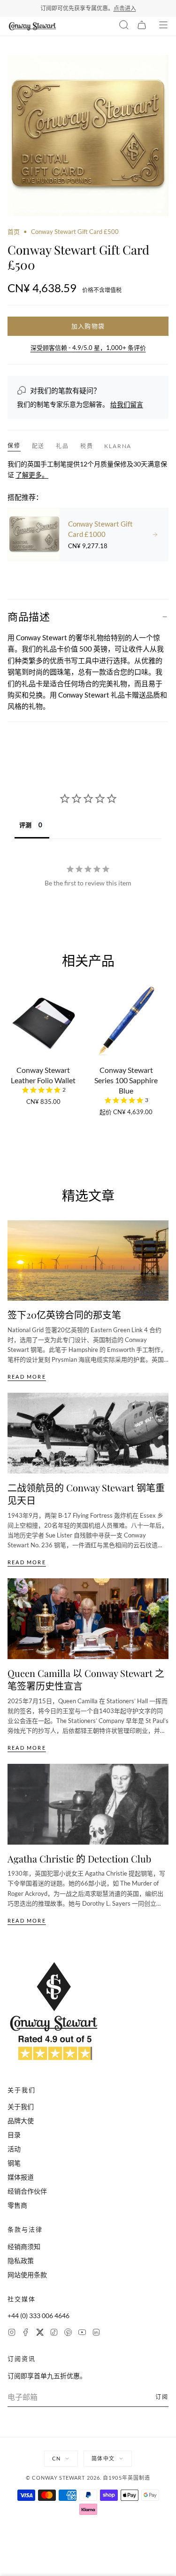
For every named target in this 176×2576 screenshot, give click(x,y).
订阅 (162, 2397)
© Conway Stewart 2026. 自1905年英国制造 (88, 2478)
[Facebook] (26, 2333)
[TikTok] (54, 2333)
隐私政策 (21, 2261)
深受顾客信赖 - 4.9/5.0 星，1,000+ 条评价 (88, 348)
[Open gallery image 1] (88, 136)
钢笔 (14, 2163)
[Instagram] (12, 2333)
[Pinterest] (68, 2333)
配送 (38, 446)
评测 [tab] (25, 825)
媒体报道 (21, 2177)
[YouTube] (82, 2333)
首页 (14, 232)
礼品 (62, 446)
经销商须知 (24, 2246)
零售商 (17, 2205)
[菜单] (163, 26)
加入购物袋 (88, 326)
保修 (14, 446)
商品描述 (29, 616)
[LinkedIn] (96, 2333)
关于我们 (21, 2107)
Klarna (118, 446)
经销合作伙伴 (27, 2191)
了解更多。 (32, 475)
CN (56, 2458)
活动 (14, 2149)
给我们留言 (127, 404)
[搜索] (124, 26)
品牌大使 (21, 2121)
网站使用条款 (27, 2275)
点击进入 (125, 8)
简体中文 (103, 2458)
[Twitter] (40, 2333)
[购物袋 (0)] (142, 26)
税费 (87, 446)
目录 (14, 2135)
